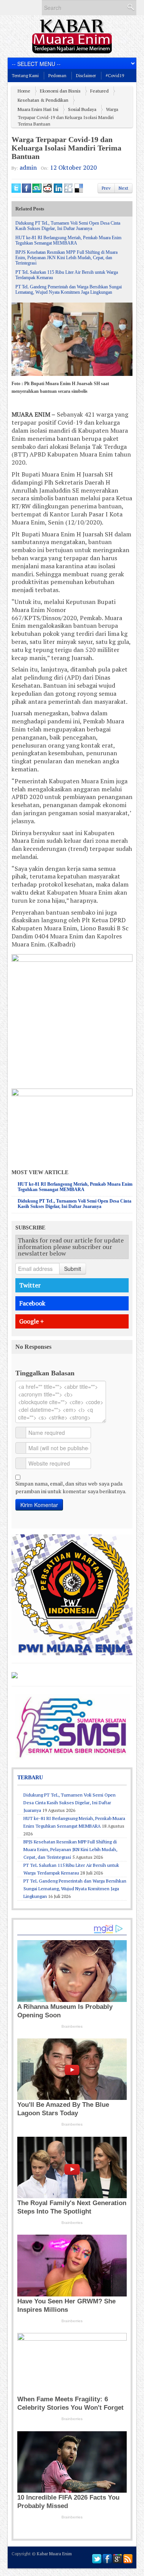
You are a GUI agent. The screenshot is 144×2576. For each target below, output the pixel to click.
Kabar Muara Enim (54, 2554)
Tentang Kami (25, 76)
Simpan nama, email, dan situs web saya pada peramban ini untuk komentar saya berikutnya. (71, 1487)
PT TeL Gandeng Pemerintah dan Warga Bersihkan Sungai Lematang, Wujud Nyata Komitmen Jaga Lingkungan (69, 290)
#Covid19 (115, 76)
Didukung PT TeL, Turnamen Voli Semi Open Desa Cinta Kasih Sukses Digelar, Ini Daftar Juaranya (68, 226)
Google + (31, 1321)
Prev (106, 188)
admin (28, 167)
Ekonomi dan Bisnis (60, 91)
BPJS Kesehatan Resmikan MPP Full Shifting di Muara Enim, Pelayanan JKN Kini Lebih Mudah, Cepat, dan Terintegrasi (66, 258)
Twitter (30, 1285)
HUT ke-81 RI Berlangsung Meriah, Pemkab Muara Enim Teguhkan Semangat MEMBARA (68, 240)
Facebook (32, 1303)
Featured (99, 91)
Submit (73, 1269)
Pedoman (57, 76)
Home (24, 91)
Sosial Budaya (82, 109)
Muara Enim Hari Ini (38, 109)
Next (123, 188)
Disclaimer (86, 76)
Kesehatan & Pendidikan (43, 100)
